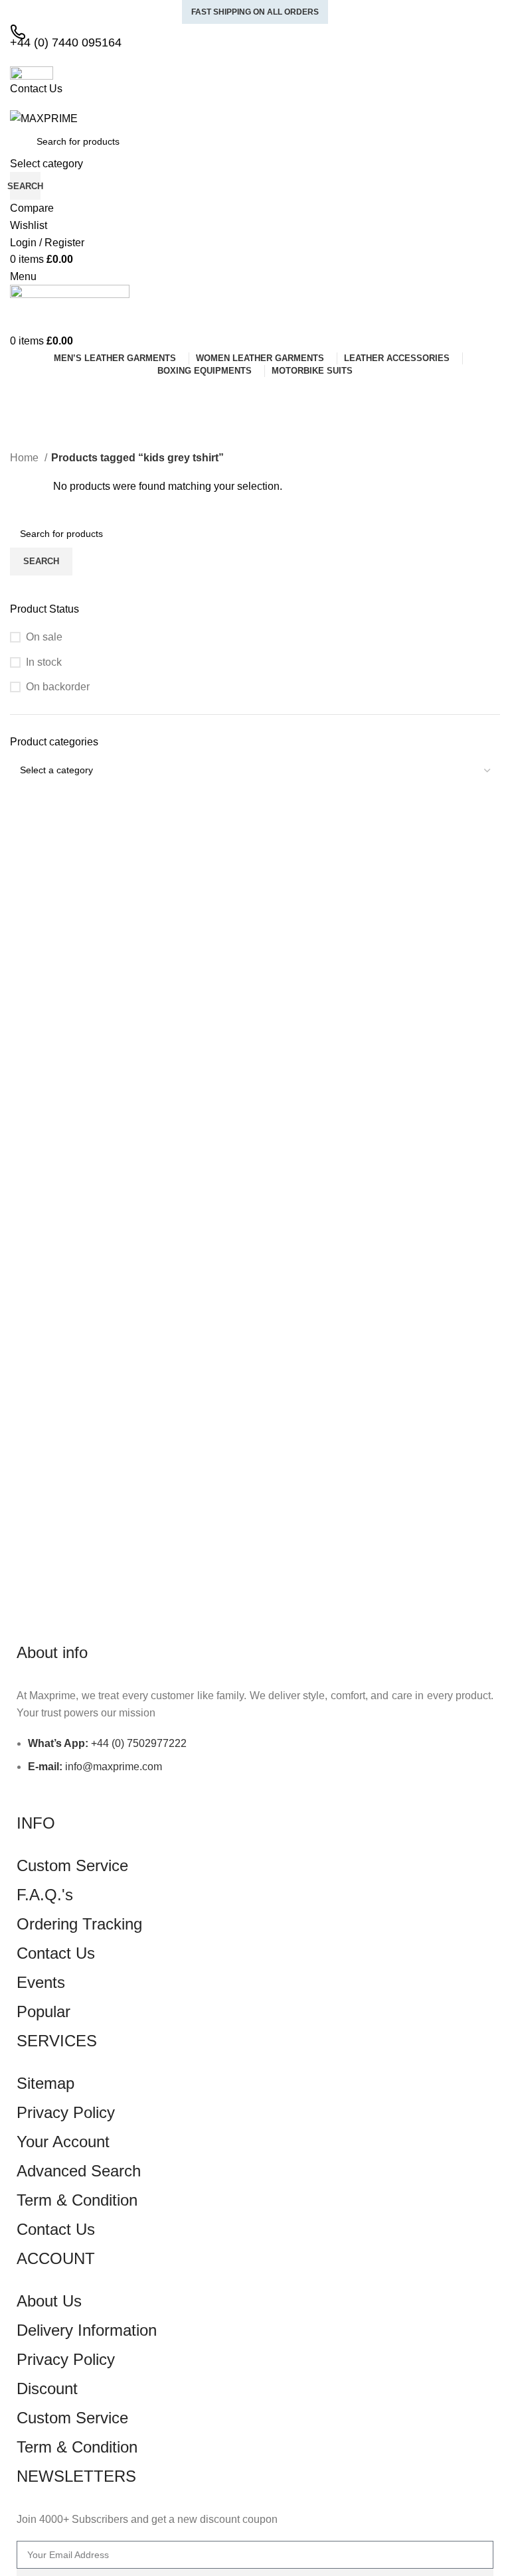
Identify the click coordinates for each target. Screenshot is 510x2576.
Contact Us (56, 1953)
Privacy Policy (66, 2112)
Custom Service (72, 1865)
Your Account (63, 2142)
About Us (49, 2301)
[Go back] (27, 394)
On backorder (58, 687)
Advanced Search (79, 2171)
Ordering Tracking (79, 1924)
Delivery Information (87, 2330)
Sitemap (45, 2083)
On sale (44, 637)
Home (26, 458)
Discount (47, 2388)
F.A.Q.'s (45, 1895)
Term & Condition (77, 2200)
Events (41, 1982)
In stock (44, 662)
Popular (43, 2011)
